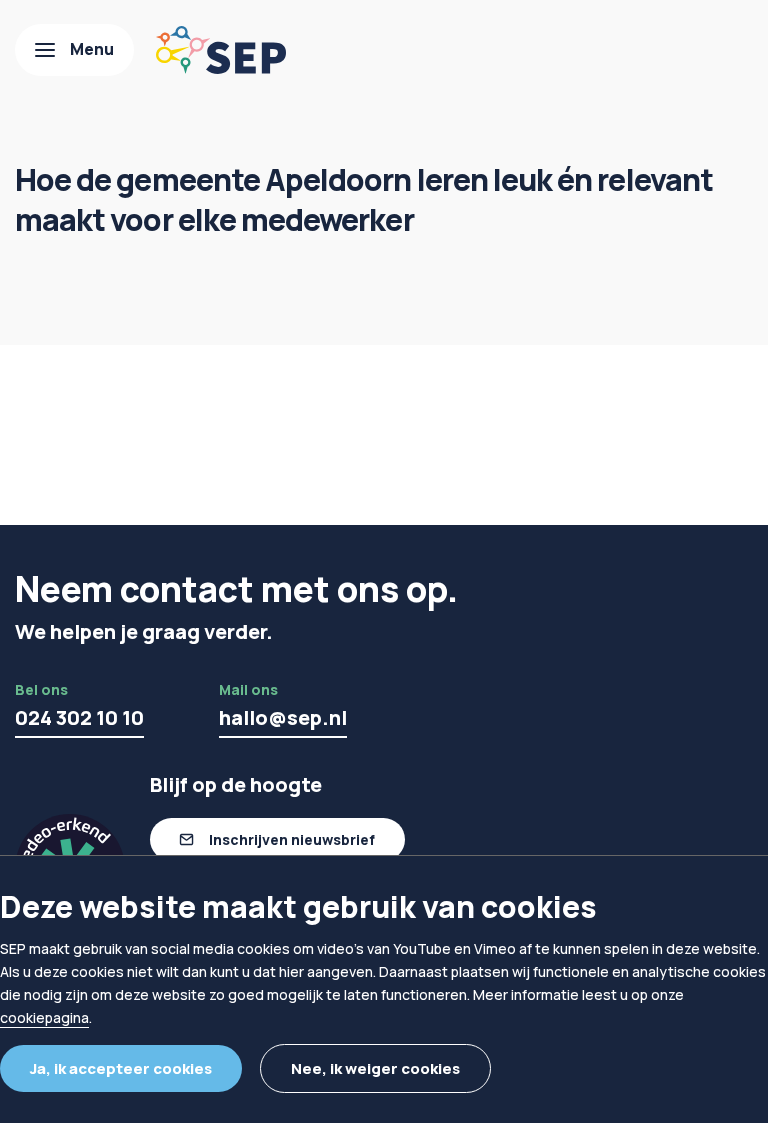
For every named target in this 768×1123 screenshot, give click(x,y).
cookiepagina (44, 1017)
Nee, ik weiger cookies (375, 1068)
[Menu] (74, 50)
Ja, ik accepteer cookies (121, 1068)
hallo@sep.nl (283, 717)
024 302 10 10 (79, 717)
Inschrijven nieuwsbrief (292, 839)
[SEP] (221, 50)
